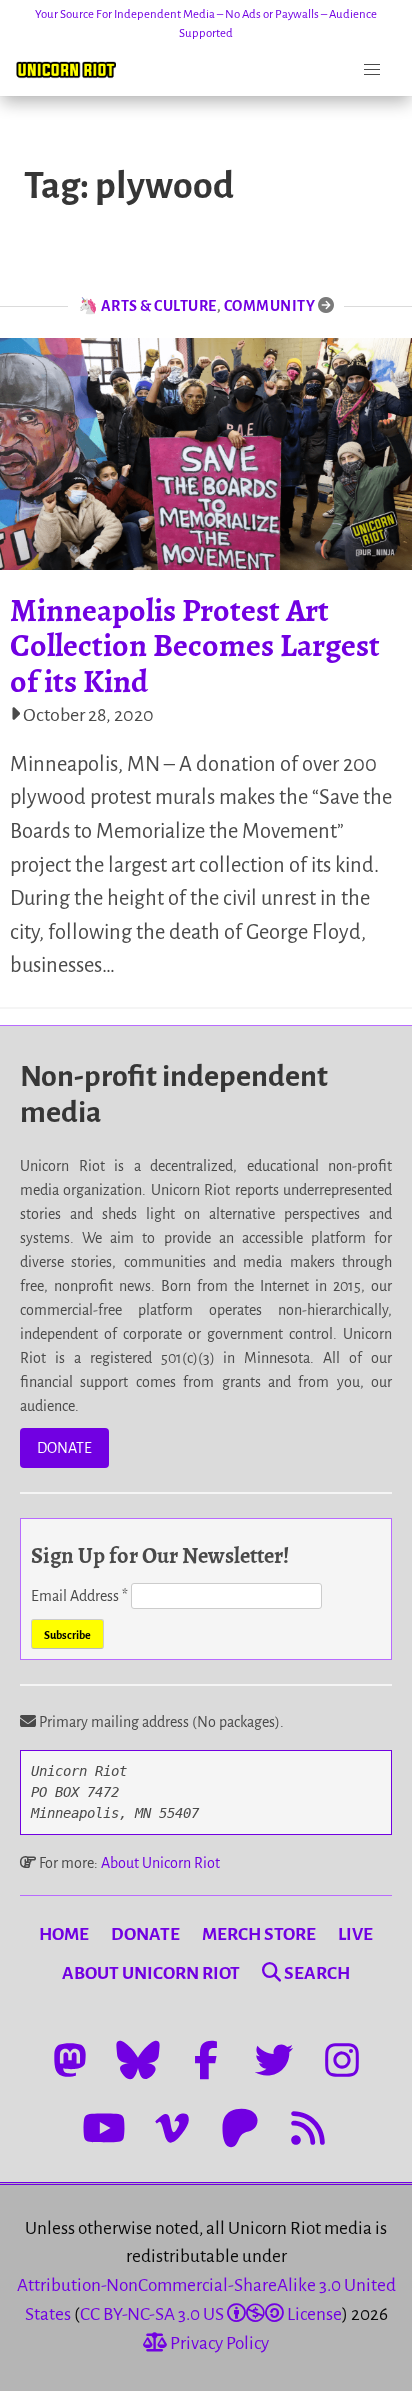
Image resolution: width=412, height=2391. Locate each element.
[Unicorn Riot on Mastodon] (70, 2060)
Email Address (79, 1596)
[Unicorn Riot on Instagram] (342, 2060)
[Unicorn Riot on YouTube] (104, 2128)
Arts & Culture (159, 306)
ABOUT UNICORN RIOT (151, 1973)
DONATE (64, 1448)
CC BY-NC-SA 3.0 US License (211, 2314)
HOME (64, 1934)
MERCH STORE (259, 1934)
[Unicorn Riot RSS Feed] (308, 2128)
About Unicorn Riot (160, 1863)
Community (270, 306)
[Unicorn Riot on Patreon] (240, 2128)
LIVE (355, 1934)
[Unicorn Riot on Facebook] (206, 2060)
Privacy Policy (218, 2343)
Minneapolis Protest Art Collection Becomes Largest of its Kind (195, 645)
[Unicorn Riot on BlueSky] (138, 2060)
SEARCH (315, 1973)
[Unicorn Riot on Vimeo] (172, 2128)
